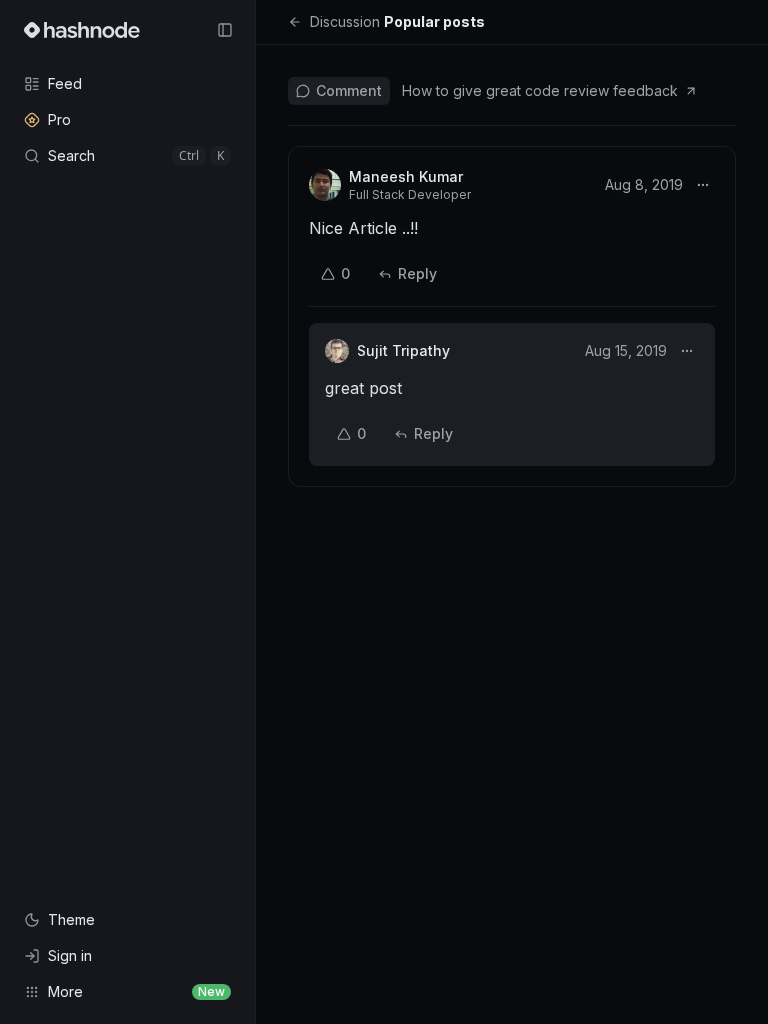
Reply (417, 273)
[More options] (703, 185)
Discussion (345, 21)
